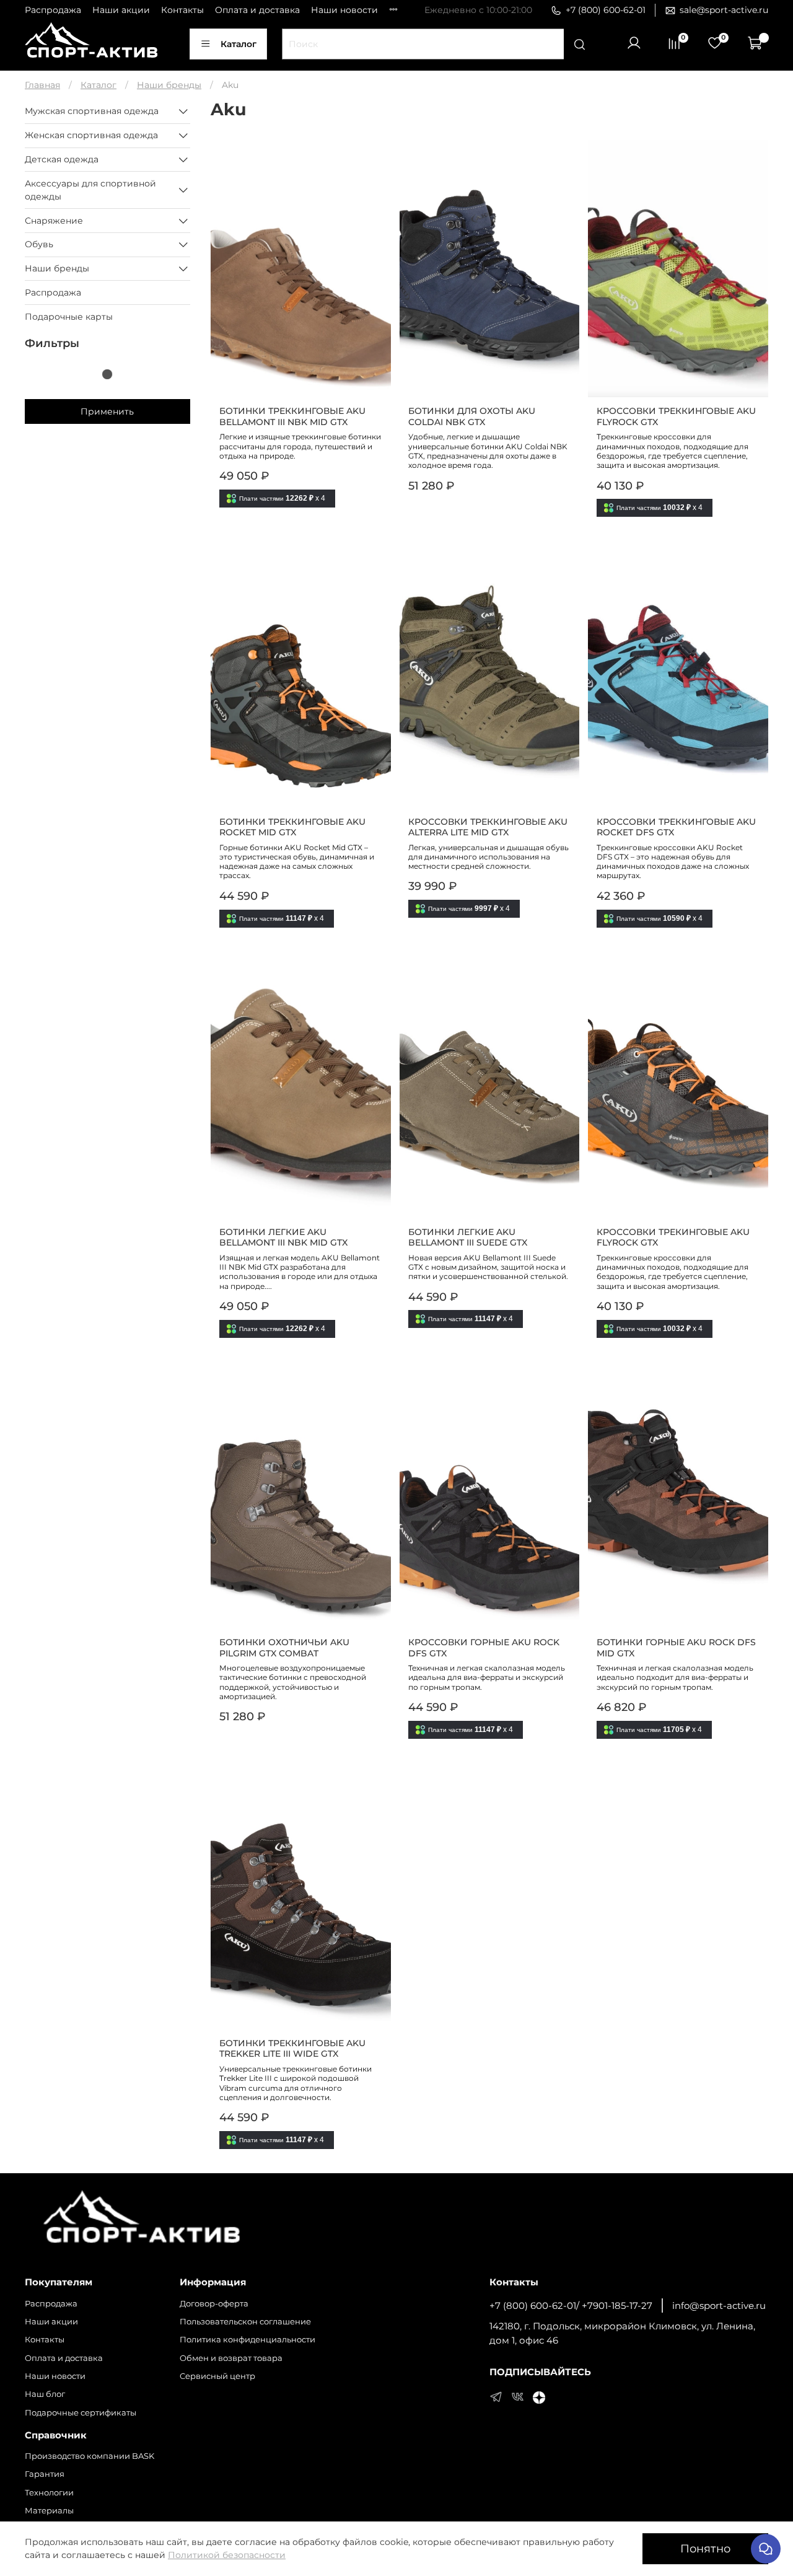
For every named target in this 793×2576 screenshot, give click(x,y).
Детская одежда (62, 159)
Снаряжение (54, 221)
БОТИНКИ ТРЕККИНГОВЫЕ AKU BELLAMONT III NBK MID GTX (292, 416)
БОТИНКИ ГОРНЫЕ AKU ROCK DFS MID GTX (676, 1648)
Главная (42, 85)
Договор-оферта (214, 2304)
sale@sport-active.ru (724, 10)
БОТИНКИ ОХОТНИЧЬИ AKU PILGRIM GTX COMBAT (284, 1648)
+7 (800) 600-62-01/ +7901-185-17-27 (571, 2306)
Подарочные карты (69, 317)
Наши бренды (169, 85)
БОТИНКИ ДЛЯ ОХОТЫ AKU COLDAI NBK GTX (472, 416)
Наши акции (121, 10)
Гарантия (45, 2474)
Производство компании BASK (90, 2456)
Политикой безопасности (227, 2555)
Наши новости (344, 10)
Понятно (705, 2548)
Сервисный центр (217, 2376)
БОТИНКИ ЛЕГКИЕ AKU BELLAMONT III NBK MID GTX (283, 1237)
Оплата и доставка (257, 10)
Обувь (39, 244)
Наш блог (45, 2394)
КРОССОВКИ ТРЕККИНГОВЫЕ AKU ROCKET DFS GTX (676, 827)
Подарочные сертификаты (81, 2413)
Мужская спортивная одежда (92, 111)
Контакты (182, 10)
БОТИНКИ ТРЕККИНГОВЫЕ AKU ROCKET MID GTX (292, 827)
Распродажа (53, 10)
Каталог (239, 44)
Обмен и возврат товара (231, 2358)
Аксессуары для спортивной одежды (90, 190)
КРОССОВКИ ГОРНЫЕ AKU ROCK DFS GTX (484, 1648)
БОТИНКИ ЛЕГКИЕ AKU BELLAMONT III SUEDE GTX (468, 1237)
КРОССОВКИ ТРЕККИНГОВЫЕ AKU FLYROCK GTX (676, 416)
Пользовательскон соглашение (245, 2322)
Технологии (49, 2493)
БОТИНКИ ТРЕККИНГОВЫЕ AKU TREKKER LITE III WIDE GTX (292, 2049)
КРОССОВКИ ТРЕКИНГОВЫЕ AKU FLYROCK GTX (673, 1237)
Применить (107, 411)
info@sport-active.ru (719, 2306)
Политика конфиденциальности (248, 2340)
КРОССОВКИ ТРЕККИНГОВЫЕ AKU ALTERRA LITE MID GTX (488, 827)
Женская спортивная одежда (91, 135)
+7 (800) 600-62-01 (606, 10)
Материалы (49, 2511)
